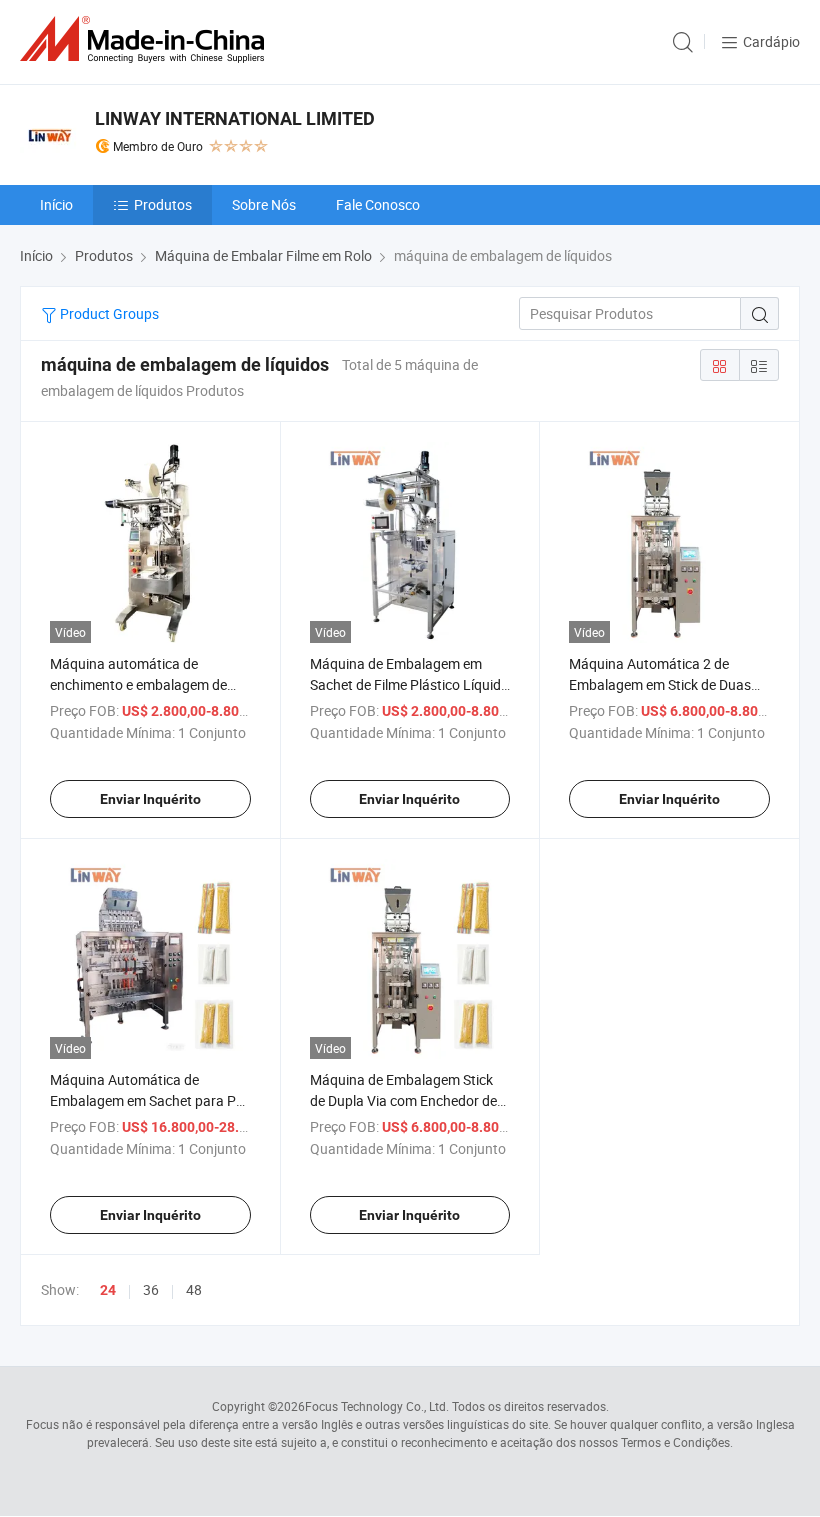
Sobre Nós (264, 204)
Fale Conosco (378, 204)
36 (151, 1289)
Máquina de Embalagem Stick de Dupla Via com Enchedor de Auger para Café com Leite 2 (403, 1100)
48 (194, 1289)
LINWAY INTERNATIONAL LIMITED (235, 118)
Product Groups (108, 313)
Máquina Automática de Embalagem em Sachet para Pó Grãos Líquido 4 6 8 (147, 1100)
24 (108, 1290)
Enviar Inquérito (150, 799)
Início (56, 204)
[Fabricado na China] (146, 39)
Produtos (163, 204)
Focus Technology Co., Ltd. (377, 1406)
